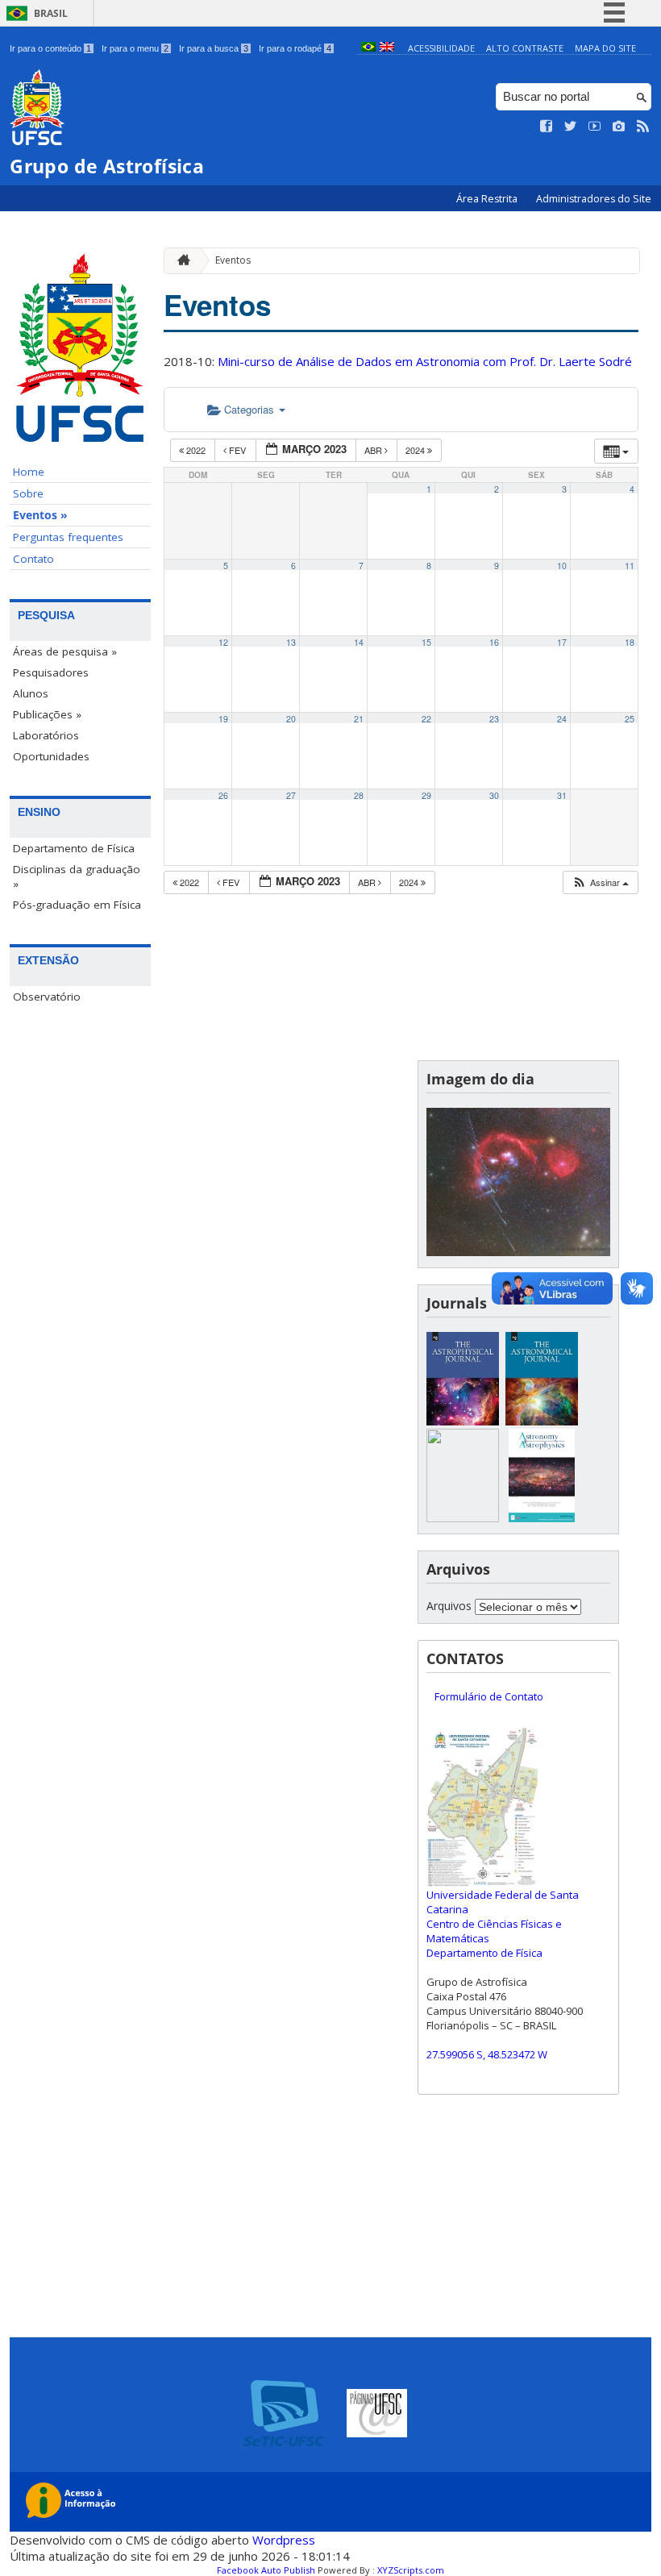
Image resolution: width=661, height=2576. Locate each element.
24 (562, 719)
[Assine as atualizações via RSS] (643, 127)
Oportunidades (51, 756)
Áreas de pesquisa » (65, 651)
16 (494, 642)
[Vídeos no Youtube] (595, 127)
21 (359, 719)
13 (291, 642)
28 (359, 795)
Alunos (31, 693)
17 (562, 642)
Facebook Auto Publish (266, 2570)
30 (494, 795)
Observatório (47, 997)
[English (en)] (387, 48)
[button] (600, 882)
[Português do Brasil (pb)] (368, 48)
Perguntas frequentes (68, 537)
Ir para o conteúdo (50, 48)
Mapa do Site (605, 48)
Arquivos (449, 1606)
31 (562, 795)
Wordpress (284, 2540)
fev (237, 450)
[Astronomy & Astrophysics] (542, 1518)
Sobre (28, 493)
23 (494, 719)
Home (29, 472)
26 (223, 795)
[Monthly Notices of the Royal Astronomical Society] (463, 1518)
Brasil (51, 13)
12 (223, 642)
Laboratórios (46, 735)
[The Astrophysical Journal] (463, 1421)
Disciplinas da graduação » (77, 876)
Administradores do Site (594, 199)
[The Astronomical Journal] (542, 1421)
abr (374, 450)
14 (359, 642)
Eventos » (40, 515)
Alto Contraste (525, 48)
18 (630, 642)
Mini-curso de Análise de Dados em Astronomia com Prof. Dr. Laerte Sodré (425, 361)
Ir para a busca (214, 48)
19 (223, 719)
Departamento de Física (74, 848)
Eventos (233, 260)
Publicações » (47, 714)
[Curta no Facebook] (547, 127)
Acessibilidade (441, 48)
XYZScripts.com (411, 2570)
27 (291, 795)
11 (630, 566)
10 (562, 566)
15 (426, 642)
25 (630, 719)
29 (426, 795)
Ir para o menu (135, 48)
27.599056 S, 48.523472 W (487, 2054)
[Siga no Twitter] (571, 127)
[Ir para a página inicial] (180, 261)
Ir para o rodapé (295, 48)
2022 (196, 450)
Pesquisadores (51, 672)
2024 (416, 450)
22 (426, 719)
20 (291, 719)
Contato (33, 559)
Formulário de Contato (489, 1696)
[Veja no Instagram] (619, 127)
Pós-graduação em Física (77, 905)
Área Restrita (488, 199)
